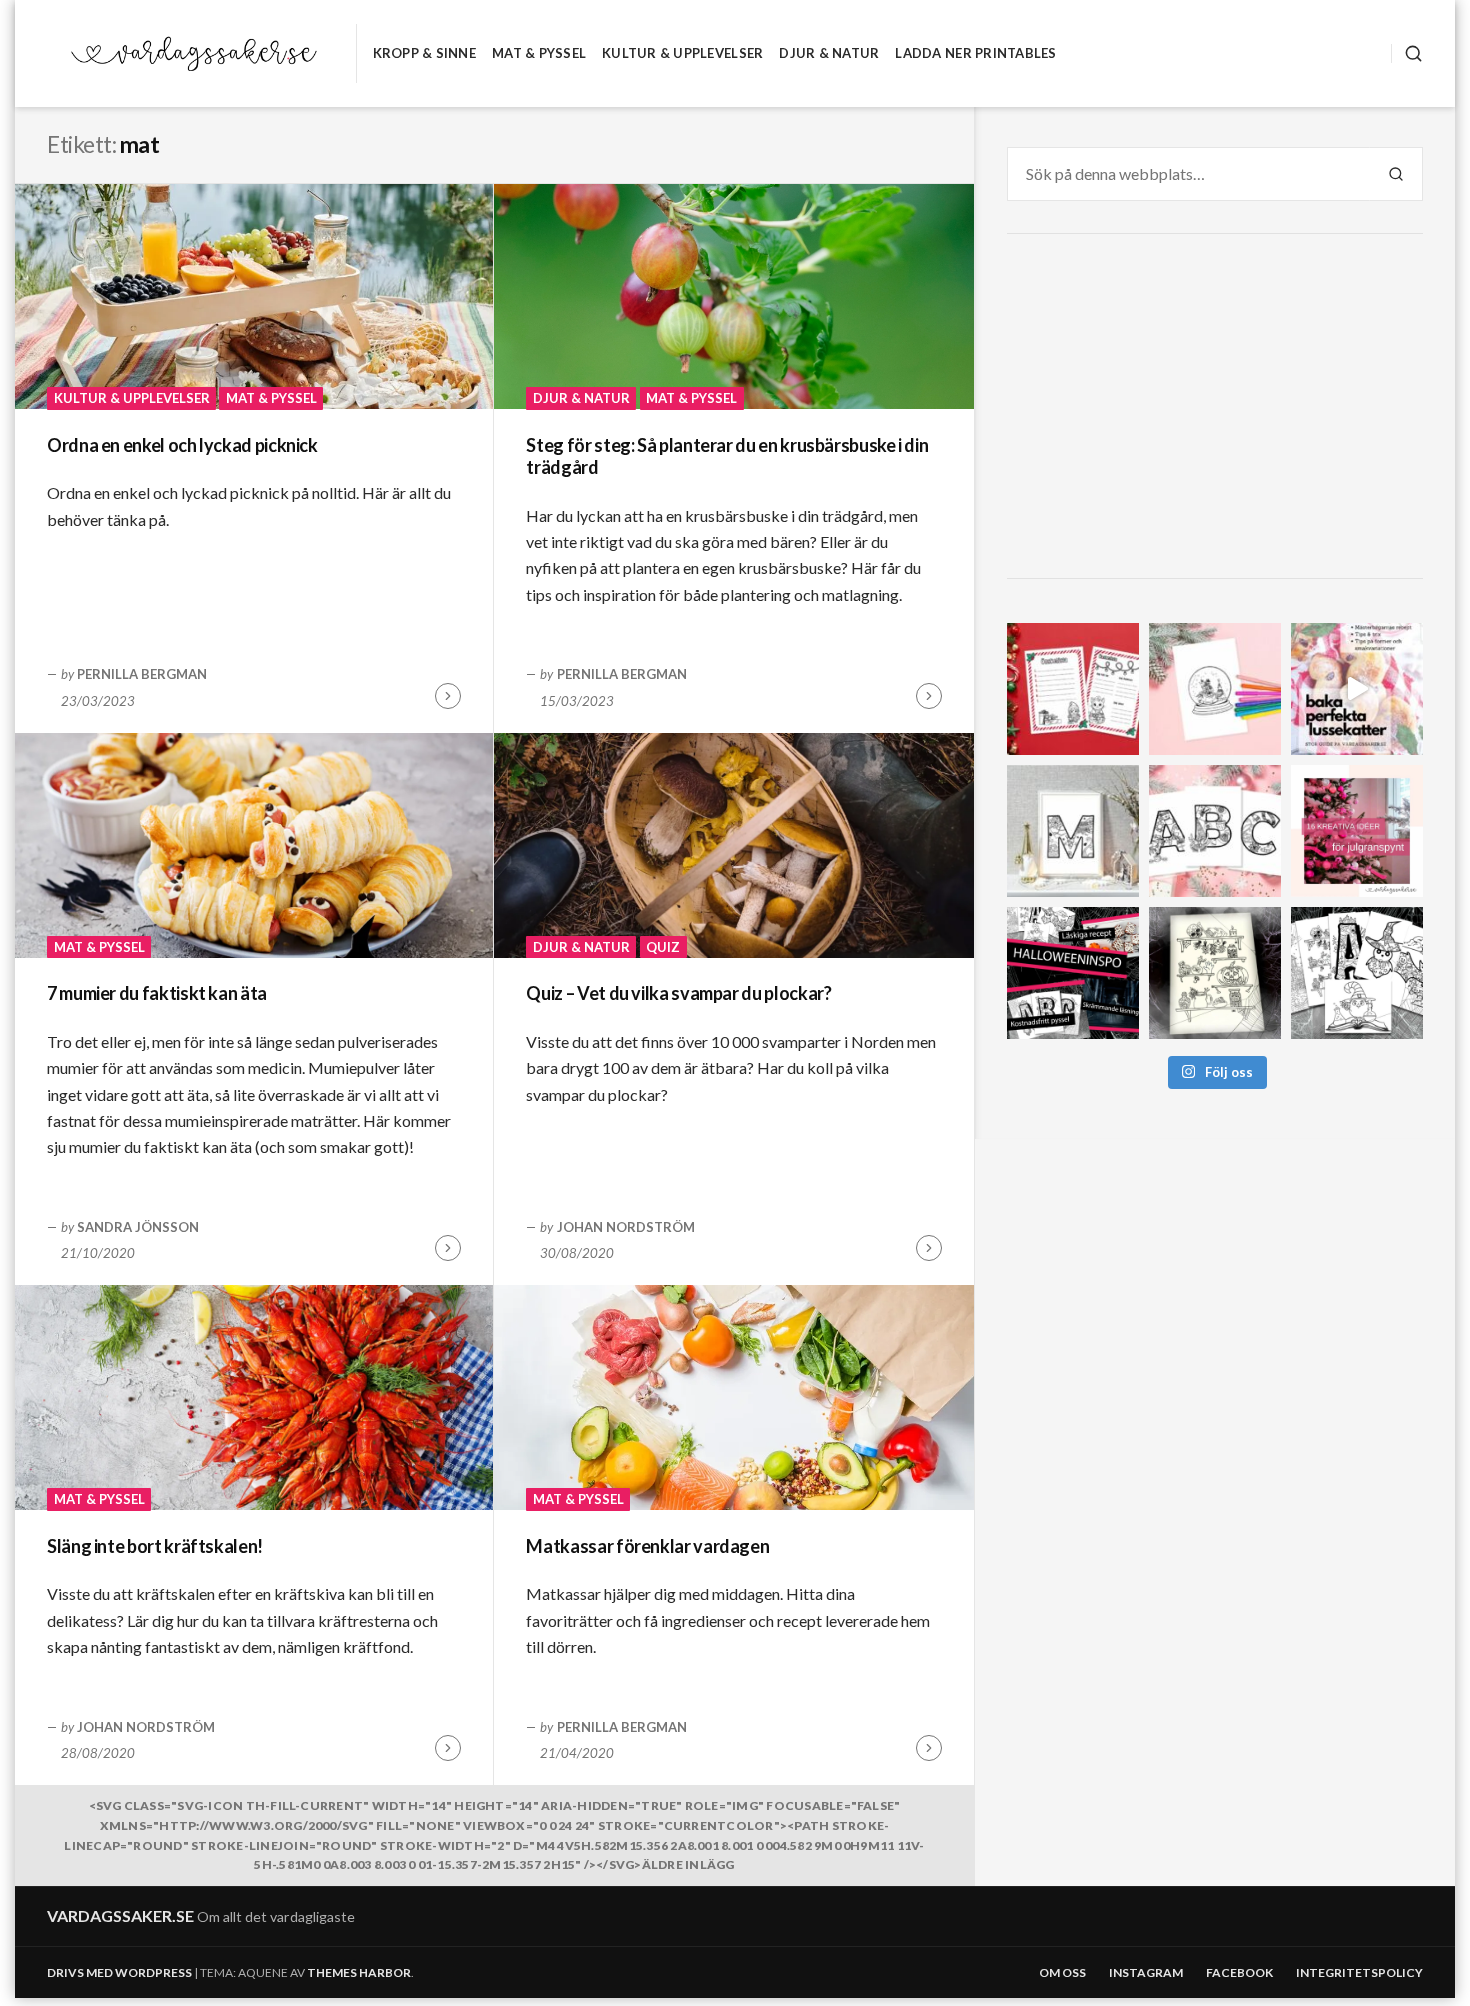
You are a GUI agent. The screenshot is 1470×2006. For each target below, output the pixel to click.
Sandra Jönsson (138, 1227)
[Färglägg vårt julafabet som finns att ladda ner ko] (1215, 831)
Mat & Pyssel (539, 53)
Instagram (1146, 1972)
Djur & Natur (829, 53)
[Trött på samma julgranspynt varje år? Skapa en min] (1357, 831)
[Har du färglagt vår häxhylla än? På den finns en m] (1215, 973)
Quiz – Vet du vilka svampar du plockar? (678, 993)
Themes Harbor (359, 1972)
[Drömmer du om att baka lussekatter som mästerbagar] (1357, 689)
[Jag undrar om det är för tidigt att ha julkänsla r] (1073, 831)
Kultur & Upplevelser (682, 53)
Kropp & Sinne (424, 53)
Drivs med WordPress (119, 1972)
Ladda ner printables (975, 53)
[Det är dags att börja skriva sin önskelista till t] (1073, 689)
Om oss (1062, 1972)
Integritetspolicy (1359, 1972)
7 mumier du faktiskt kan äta (157, 993)
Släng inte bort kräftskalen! (155, 1546)
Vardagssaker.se (120, 1915)
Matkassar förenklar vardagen (647, 1546)
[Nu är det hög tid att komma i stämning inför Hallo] (1073, 973)
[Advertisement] (1218, 409)
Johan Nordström (626, 1227)
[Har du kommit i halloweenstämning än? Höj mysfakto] (1357, 973)
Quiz (663, 947)
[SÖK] (1407, 53)
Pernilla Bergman (142, 674)
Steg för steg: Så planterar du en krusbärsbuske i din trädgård (727, 456)
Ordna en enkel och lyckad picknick (182, 445)
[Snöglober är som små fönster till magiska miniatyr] (1215, 689)
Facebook (1239, 1972)
